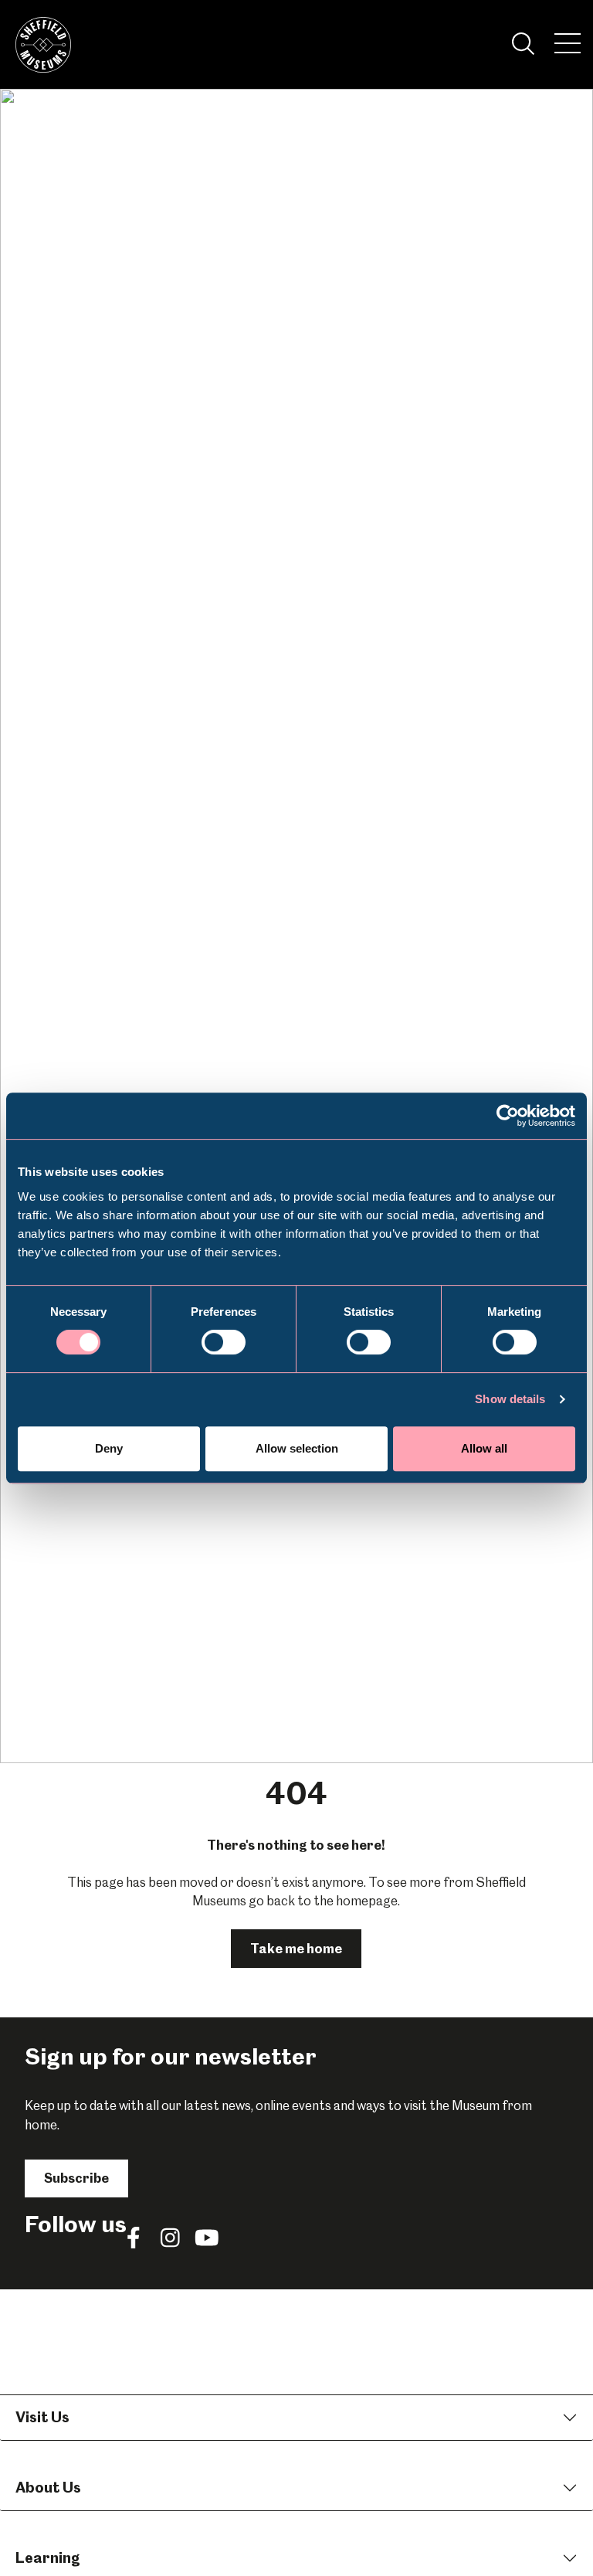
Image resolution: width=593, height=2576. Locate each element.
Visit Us (42, 2417)
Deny (109, 1448)
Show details (510, 1399)
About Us (48, 2488)
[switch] (224, 1342)
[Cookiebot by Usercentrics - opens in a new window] (508, 1116)
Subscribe (76, 2178)
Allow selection (297, 1448)
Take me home (296, 1949)
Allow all (484, 1448)
